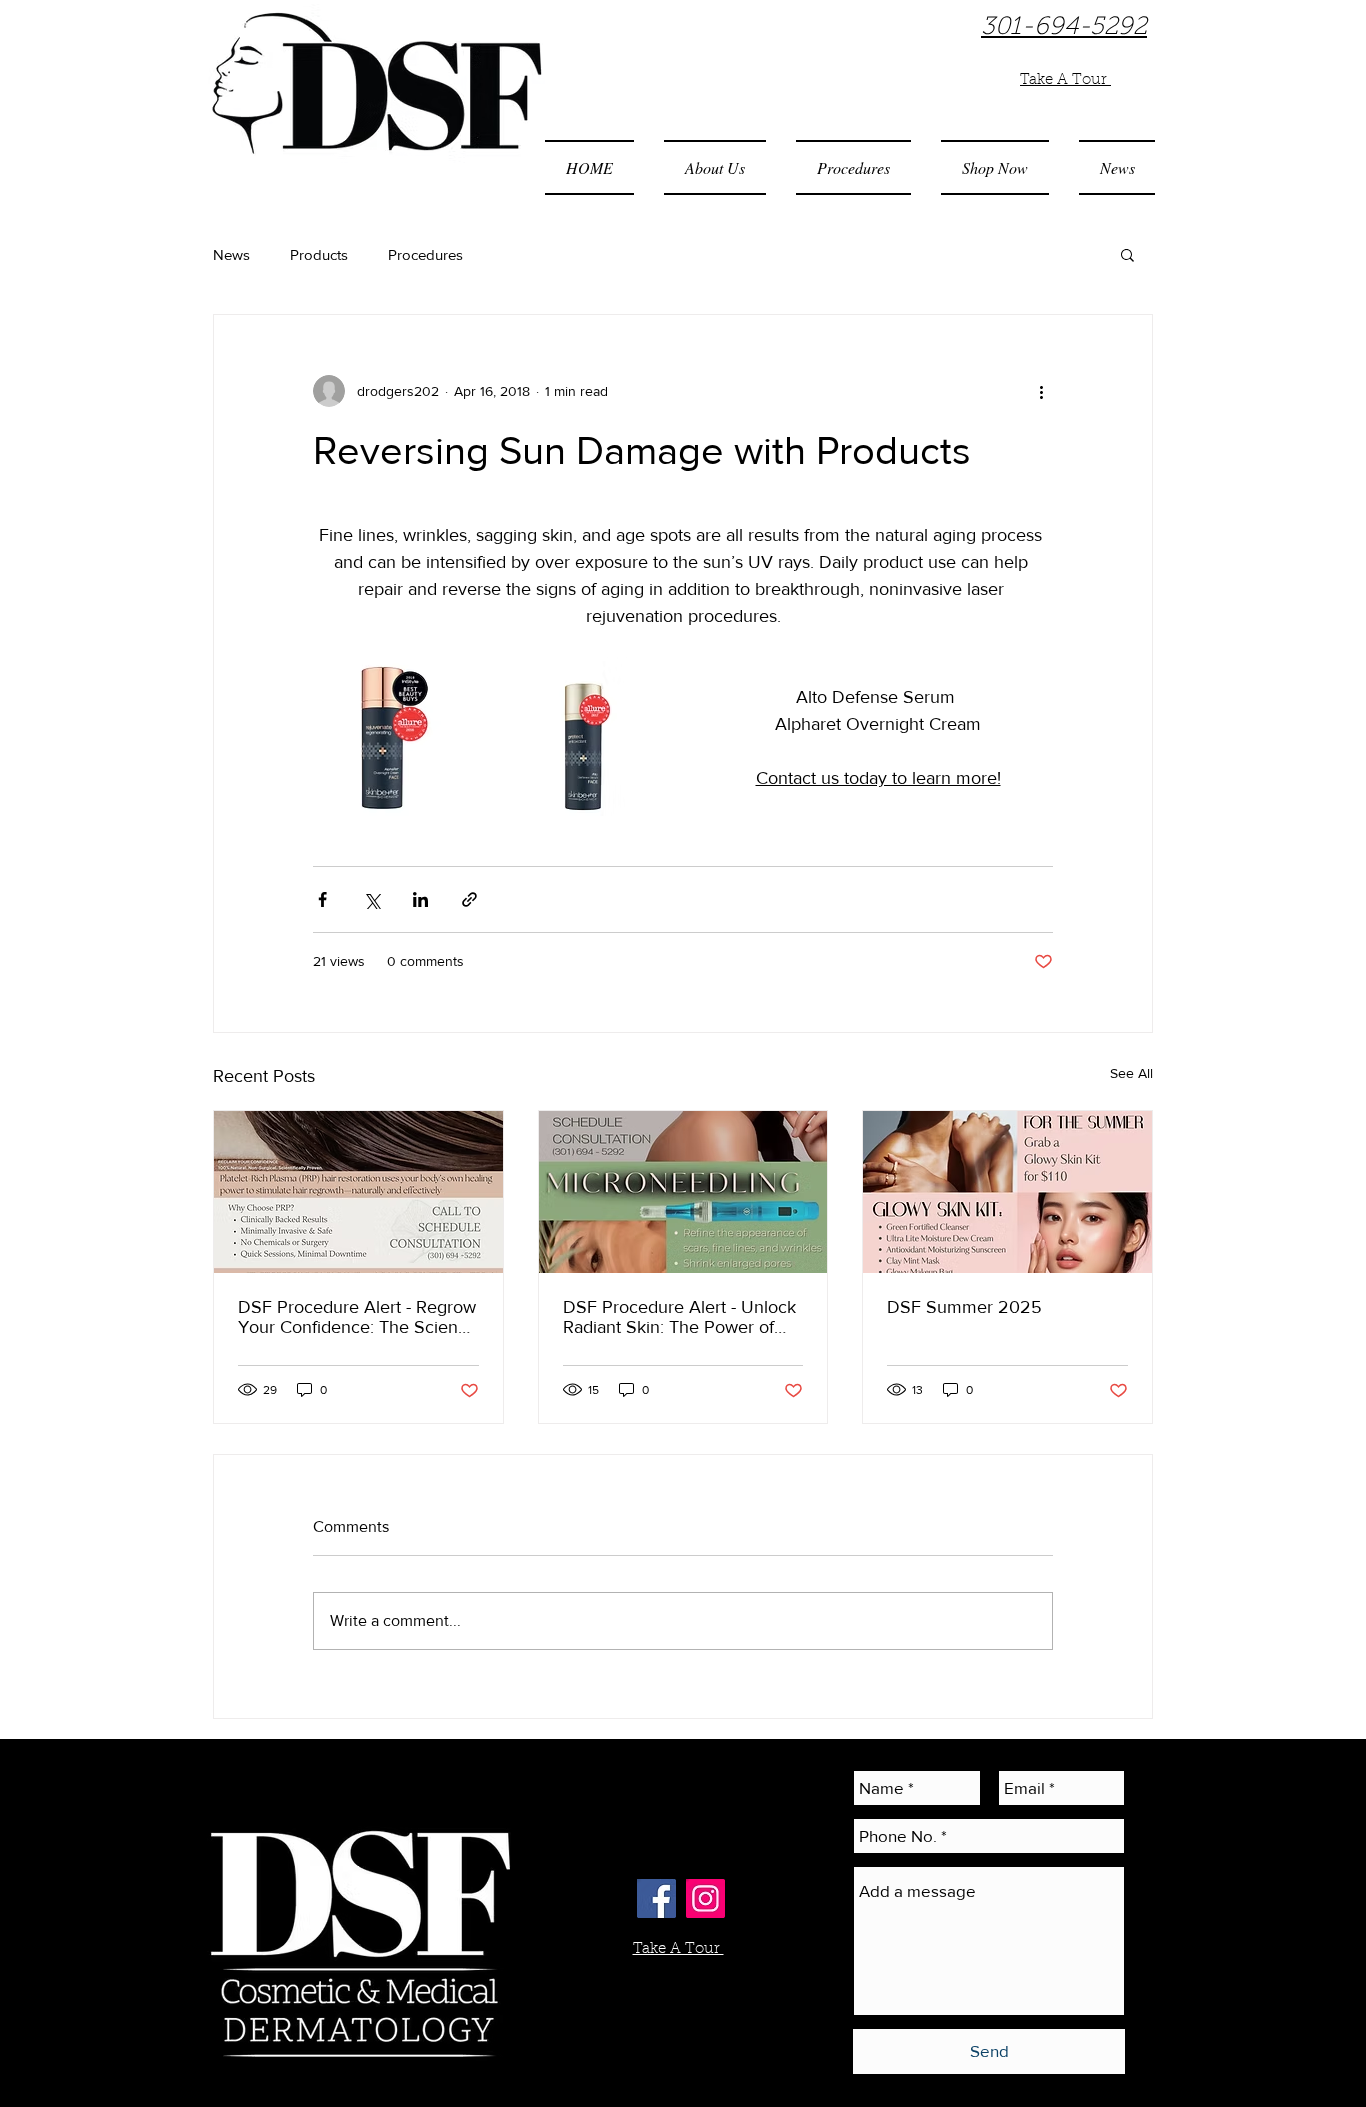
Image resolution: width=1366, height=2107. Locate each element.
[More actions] (1041, 391)
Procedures (425, 254)
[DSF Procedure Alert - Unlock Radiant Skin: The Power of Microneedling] (683, 1192)
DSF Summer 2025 (964, 1307)
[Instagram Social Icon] (705, 1898)
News (231, 254)
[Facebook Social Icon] (656, 1898)
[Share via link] (469, 899)
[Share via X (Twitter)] (371, 899)
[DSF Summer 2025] (1007, 1192)
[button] (715, 167)
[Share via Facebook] (322, 899)
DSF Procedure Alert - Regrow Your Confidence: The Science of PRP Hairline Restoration (357, 1317)
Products (319, 254)
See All (1131, 1073)
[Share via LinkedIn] (420, 899)
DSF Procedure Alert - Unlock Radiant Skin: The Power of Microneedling (679, 1317)
